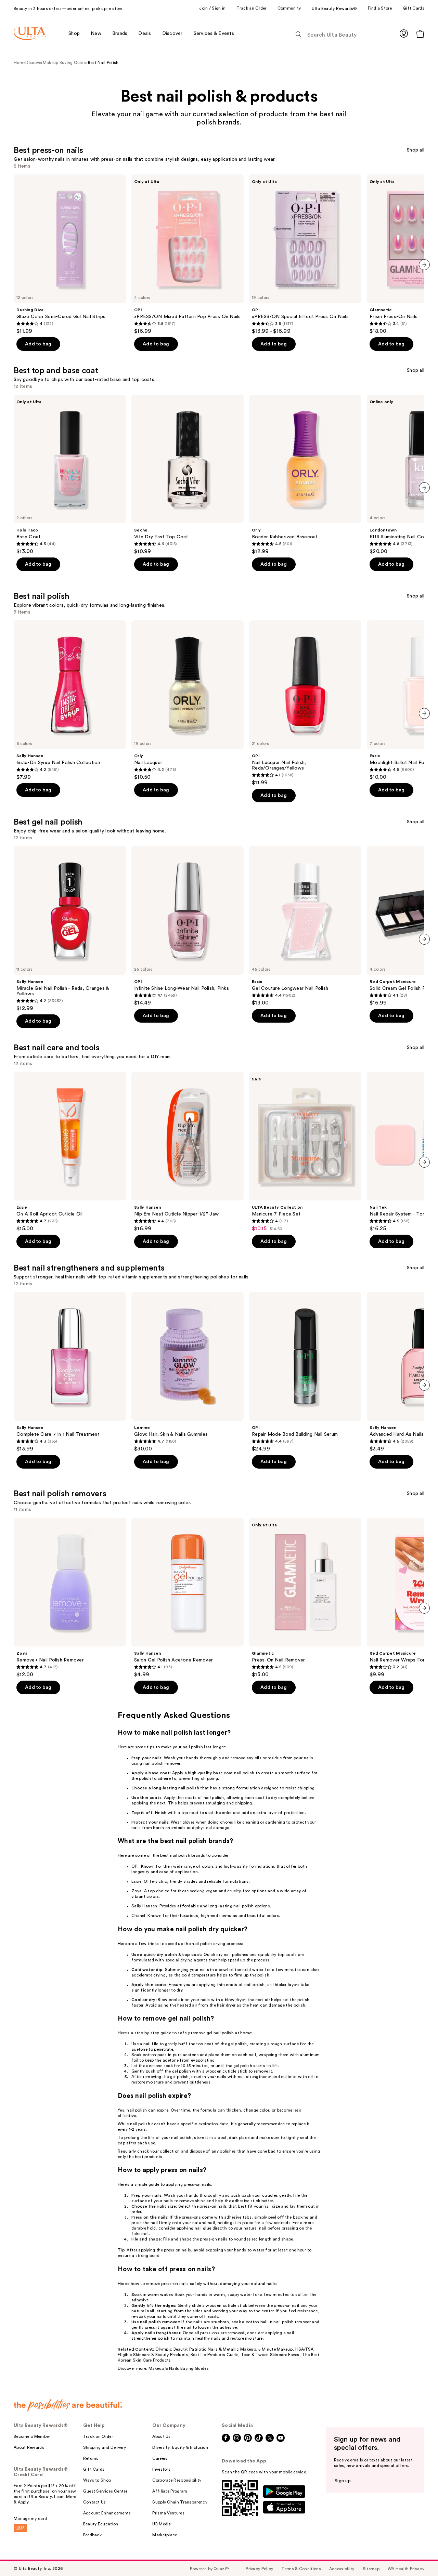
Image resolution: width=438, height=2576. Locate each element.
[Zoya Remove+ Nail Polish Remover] (70, 1598)
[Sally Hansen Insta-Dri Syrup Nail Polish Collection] (70, 700)
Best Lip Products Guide (214, 2355)
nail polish (193, 1747)
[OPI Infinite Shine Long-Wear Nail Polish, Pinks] (188, 926)
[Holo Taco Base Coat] (70, 475)
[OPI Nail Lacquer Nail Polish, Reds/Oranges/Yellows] (305, 703)
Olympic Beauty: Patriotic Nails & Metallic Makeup (206, 2349)
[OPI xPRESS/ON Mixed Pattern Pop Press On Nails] (188, 254)
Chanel (138, 1916)
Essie (137, 1881)
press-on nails (197, 2184)
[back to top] (417, 2555)
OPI (135, 1866)
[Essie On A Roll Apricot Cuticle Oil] (70, 1152)
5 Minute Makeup (275, 2349)
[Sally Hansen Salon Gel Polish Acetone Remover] (188, 1598)
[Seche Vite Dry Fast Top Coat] (188, 475)
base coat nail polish (234, 1773)
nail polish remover (162, 1763)
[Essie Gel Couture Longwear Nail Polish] (305, 926)
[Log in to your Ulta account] (404, 33)
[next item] (424, 265)
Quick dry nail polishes (226, 1955)
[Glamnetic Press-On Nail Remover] (305, 1598)
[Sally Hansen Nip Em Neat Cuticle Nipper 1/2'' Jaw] (188, 1152)
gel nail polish (220, 2033)
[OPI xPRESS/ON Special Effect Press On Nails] (305, 254)
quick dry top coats (278, 1955)
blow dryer (235, 2000)
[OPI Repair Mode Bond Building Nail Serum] (305, 1372)
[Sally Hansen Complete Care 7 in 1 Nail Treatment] (70, 1372)
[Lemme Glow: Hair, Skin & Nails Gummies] (188, 1372)
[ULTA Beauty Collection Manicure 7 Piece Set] (305, 1152)
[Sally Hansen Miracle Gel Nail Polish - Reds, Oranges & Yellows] (70, 929)
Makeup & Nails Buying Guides (179, 2368)
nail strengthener (255, 2077)
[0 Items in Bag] (420, 34)
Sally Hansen (144, 1906)
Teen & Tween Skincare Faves (270, 2355)
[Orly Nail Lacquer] (188, 700)
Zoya (137, 1891)
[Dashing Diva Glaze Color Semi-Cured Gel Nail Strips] (70, 254)
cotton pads (155, 2055)
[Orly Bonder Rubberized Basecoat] (305, 475)
